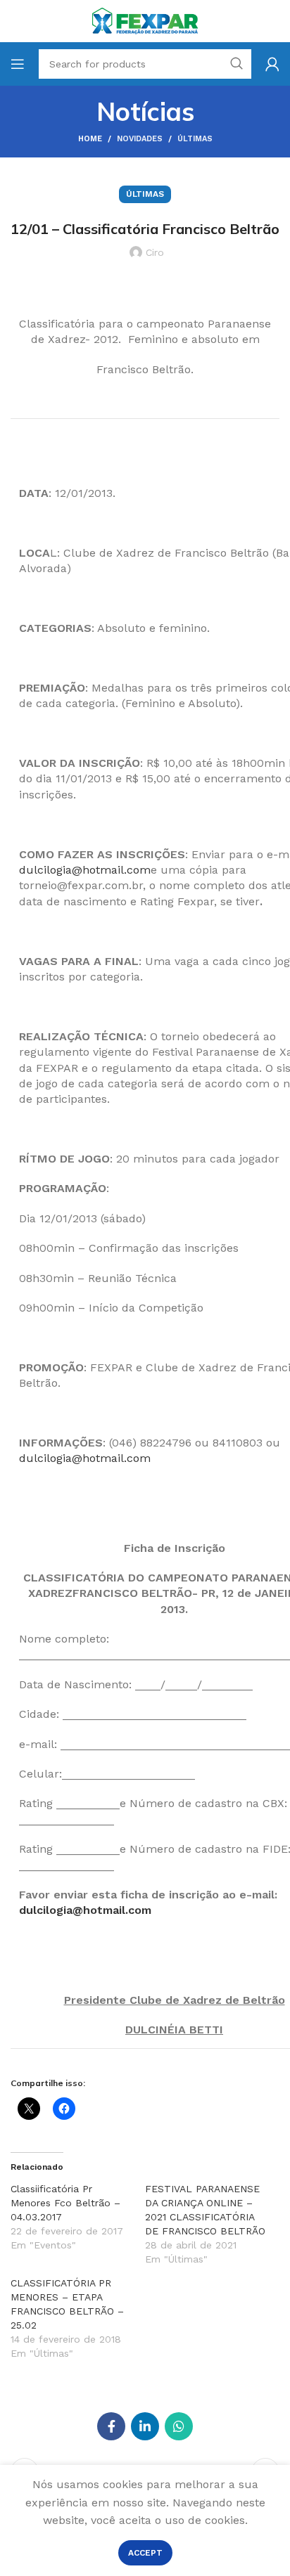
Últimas (195, 139)
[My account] (272, 64)
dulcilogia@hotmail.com (85, 870)
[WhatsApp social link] (179, 2426)
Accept (145, 2553)
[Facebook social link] (111, 2426)
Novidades (140, 139)
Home (90, 139)
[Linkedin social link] (145, 2426)
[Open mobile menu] (18, 64)
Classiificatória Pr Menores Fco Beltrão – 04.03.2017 (65, 2203)
